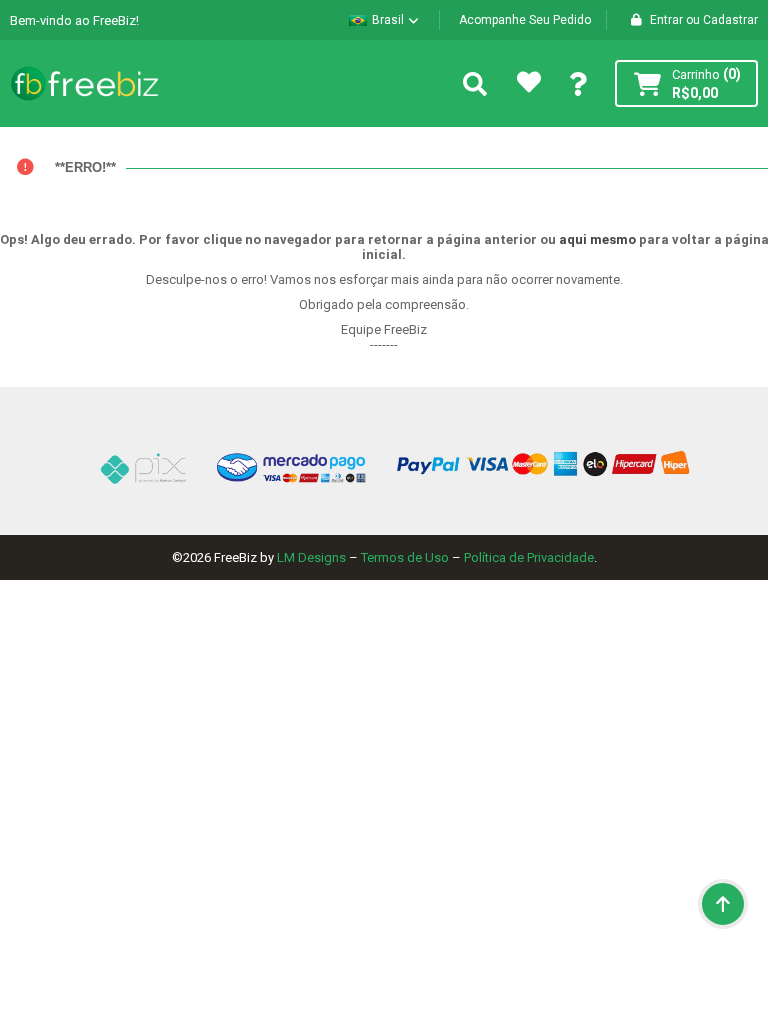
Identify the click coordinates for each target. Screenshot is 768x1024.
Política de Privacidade (529, 557)
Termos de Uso (405, 557)
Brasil (388, 20)
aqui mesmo (597, 239)
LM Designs (311, 557)
